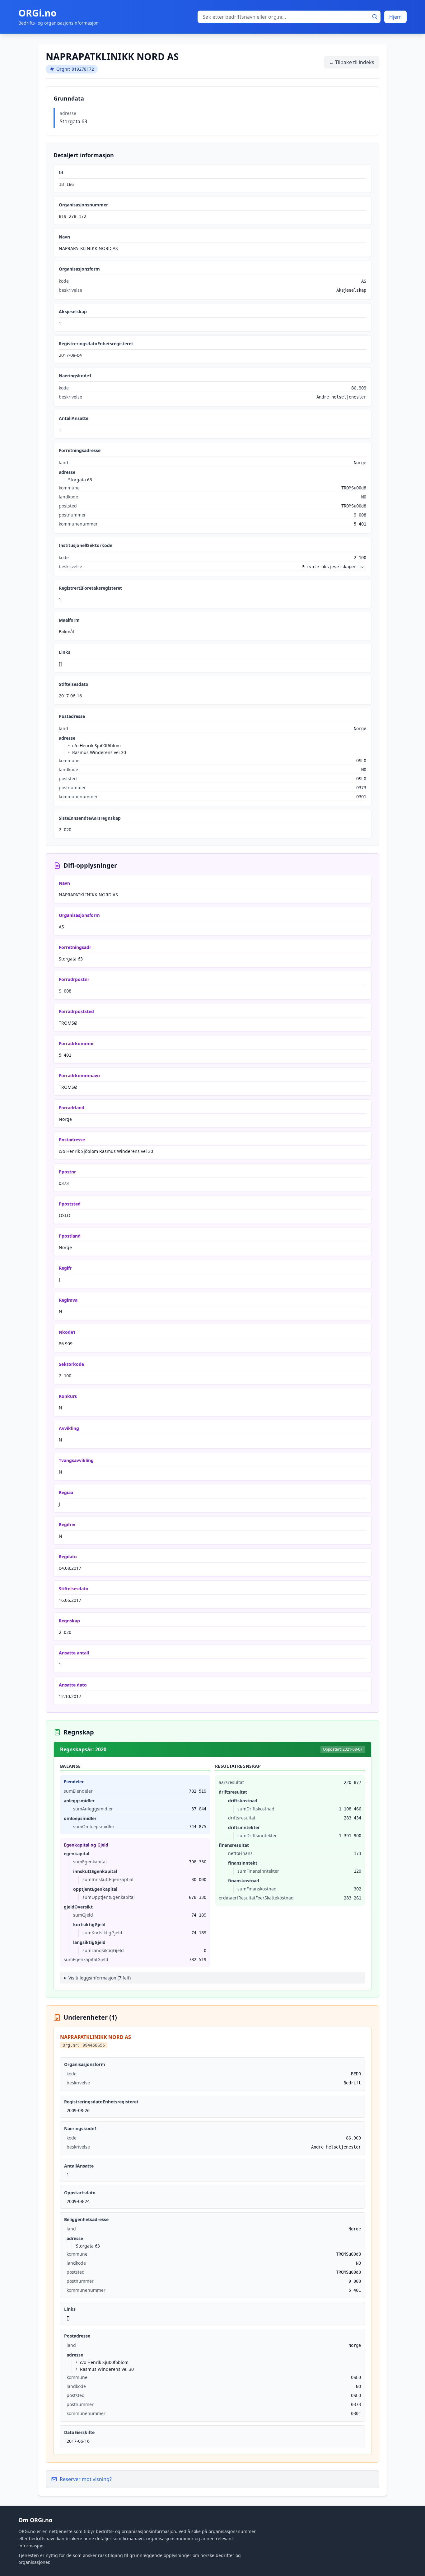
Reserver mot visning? (86, 2479)
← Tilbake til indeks (352, 62)
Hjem (395, 17)
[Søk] (375, 17)
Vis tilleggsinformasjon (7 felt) (100, 1978)
